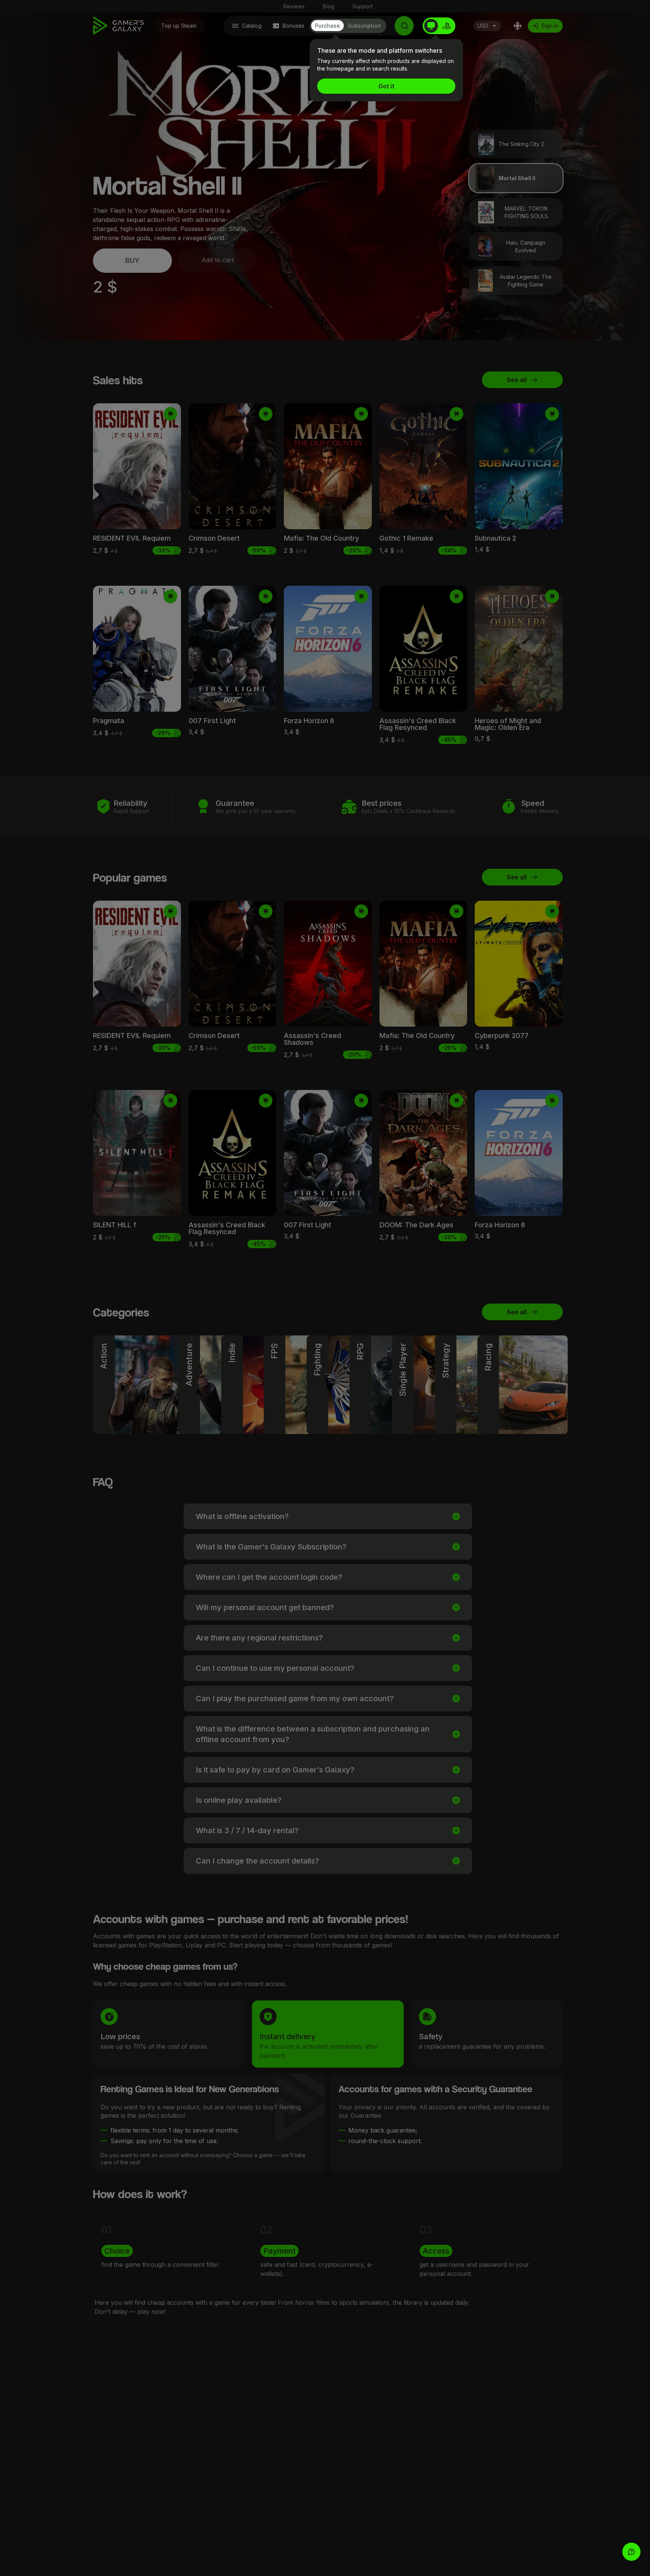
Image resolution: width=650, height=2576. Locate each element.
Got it (386, 86)
